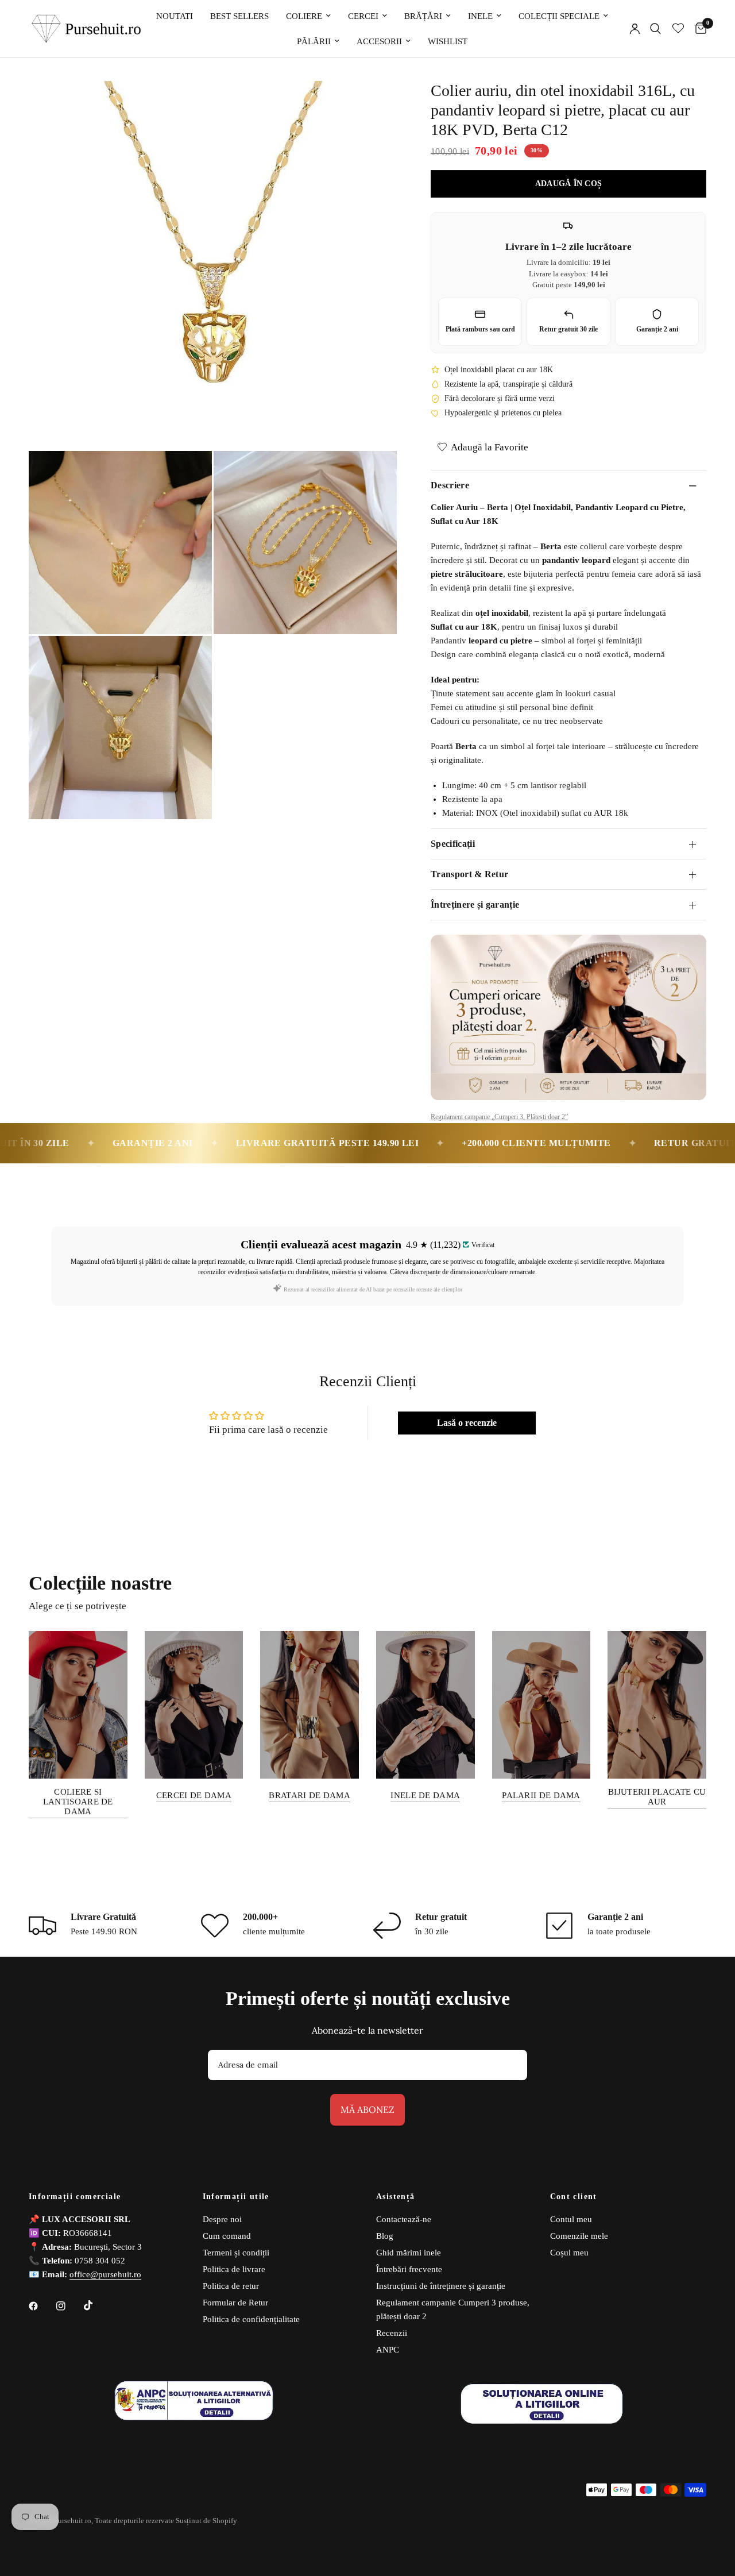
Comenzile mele (579, 2236)
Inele (480, 16)
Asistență (396, 2197)
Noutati (175, 16)
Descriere (450, 485)
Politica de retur (231, 2286)
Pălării (314, 41)
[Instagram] (69, 2306)
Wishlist (448, 41)
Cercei (363, 16)
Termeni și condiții (236, 2253)
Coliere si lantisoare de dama (78, 1802)
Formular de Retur (235, 2303)
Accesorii (379, 41)
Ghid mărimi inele (409, 2253)
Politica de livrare (234, 2269)
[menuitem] (175, 16)
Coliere (304, 16)
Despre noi (222, 2219)
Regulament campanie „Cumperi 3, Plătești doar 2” (499, 1117)
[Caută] (655, 29)
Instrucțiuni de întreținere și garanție (441, 2286)
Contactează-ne (404, 2219)
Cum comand (227, 2236)
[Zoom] (373, 105)
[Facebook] (41, 2306)
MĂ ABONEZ (367, 2110)
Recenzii (392, 2333)
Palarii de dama (541, 1795)
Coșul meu (569, 2253)
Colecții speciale (559, 16)
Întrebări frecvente (409, 2269)
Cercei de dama (194, 1795)
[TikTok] (96, 2305)
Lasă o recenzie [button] (467, 1423)
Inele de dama (425, 1795)
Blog (385, 2236)
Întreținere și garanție (475, 905)
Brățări (423, 16)
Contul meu (571, 2219)
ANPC (388, 2350)
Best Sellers (239, 16)
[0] (698, 29)
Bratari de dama (310, 1795)
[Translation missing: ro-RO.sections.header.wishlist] (678, 29)
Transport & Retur (469, 874)
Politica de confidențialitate (251, 2319)
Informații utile (236, 2197)
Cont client (574, 2197)
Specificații (453, 844)
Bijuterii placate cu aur (657, 1797)
